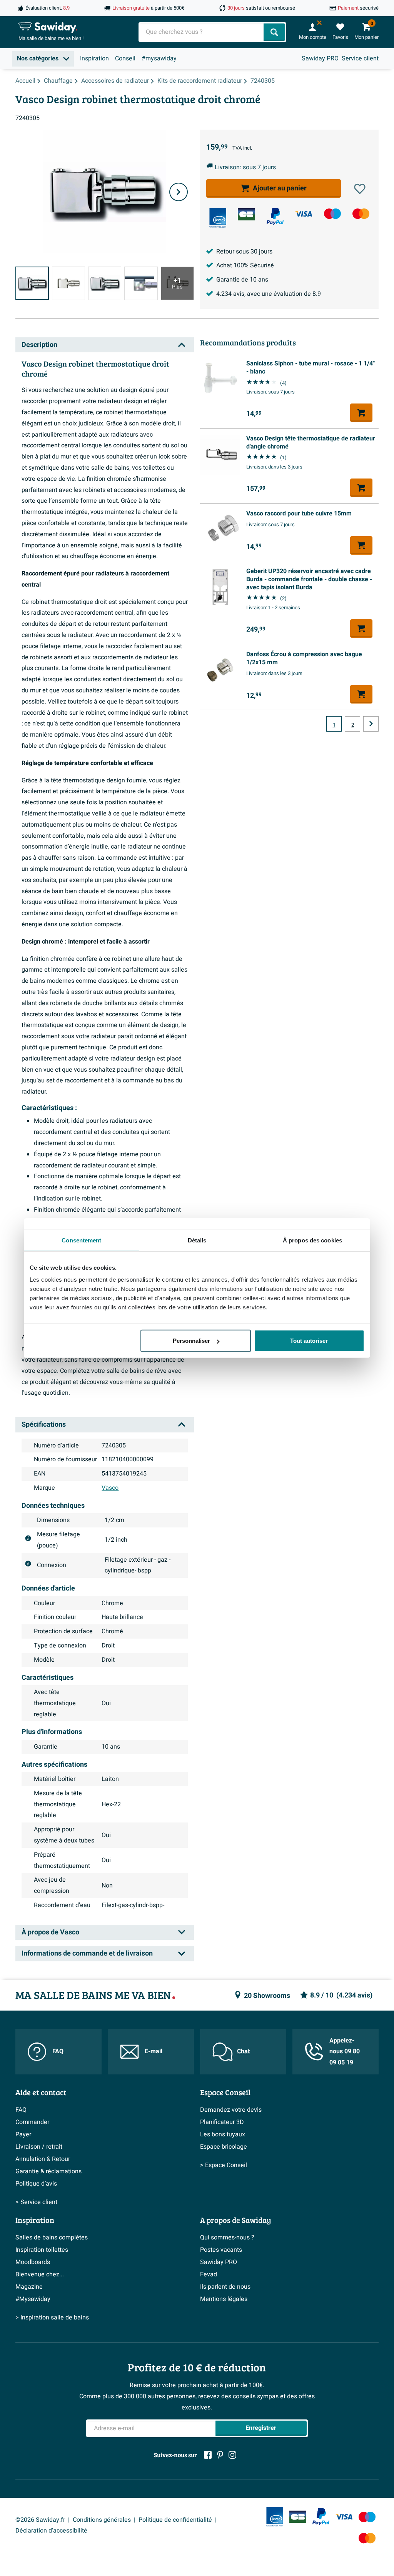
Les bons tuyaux (223, 2134)
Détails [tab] (197, 1240)
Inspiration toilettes (42, 2250)
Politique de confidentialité (175, 2520)
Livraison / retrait (39, 2147)
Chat (243, 2051)
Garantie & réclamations (48, 2171)
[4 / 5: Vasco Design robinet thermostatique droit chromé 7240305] (141, 283)
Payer (23, 2134)
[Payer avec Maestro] (332, 214)
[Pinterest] (220, 2455)
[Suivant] (179, 192)
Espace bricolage (224, 2147)
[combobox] (202, 32)
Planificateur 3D (222, 2122)
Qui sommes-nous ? (227, 2238)
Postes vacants (221, 2250)
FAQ (58, 2051)
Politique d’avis (36, 2184)
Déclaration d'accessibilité (51, 2531)
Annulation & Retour (43, 2159)
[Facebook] (208, 2455)
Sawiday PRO (320, 58)
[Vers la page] (371, 724)
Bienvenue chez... (40, 2274)
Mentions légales (224, 2299)
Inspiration (94, 58)
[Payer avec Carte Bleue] (246, 214)
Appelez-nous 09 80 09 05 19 (345, 2052)
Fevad (209, 2274)
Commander (32, 2122)
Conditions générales (102, 2520)
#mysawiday (159, 58)
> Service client (36, 2202)
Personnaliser (191, 1341)
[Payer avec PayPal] (275, 217)
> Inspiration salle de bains (52, 2318)
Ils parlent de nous (225, 2287)
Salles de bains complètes (52, 2238)
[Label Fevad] (218, 218)
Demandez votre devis (231, 2110)
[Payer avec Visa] (304, 214)
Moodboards (33, 2262)
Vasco (110, 1488)
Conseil (125, 58)
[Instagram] (232, 2455)
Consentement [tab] (81, 1240)
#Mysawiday (33, 2299)
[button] (360, 189)
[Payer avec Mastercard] (361, 214)
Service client (360, 58)
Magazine (29, 2287)
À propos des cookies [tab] (312, 1240)
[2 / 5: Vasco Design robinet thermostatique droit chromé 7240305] (68, 283)
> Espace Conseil (224, 2165)
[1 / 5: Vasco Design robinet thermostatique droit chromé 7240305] (32, 283)
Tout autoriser (309, 1341)
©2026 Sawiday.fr (40, 2520)
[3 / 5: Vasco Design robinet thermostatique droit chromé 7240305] (105, 283)
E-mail (154, 2051)
